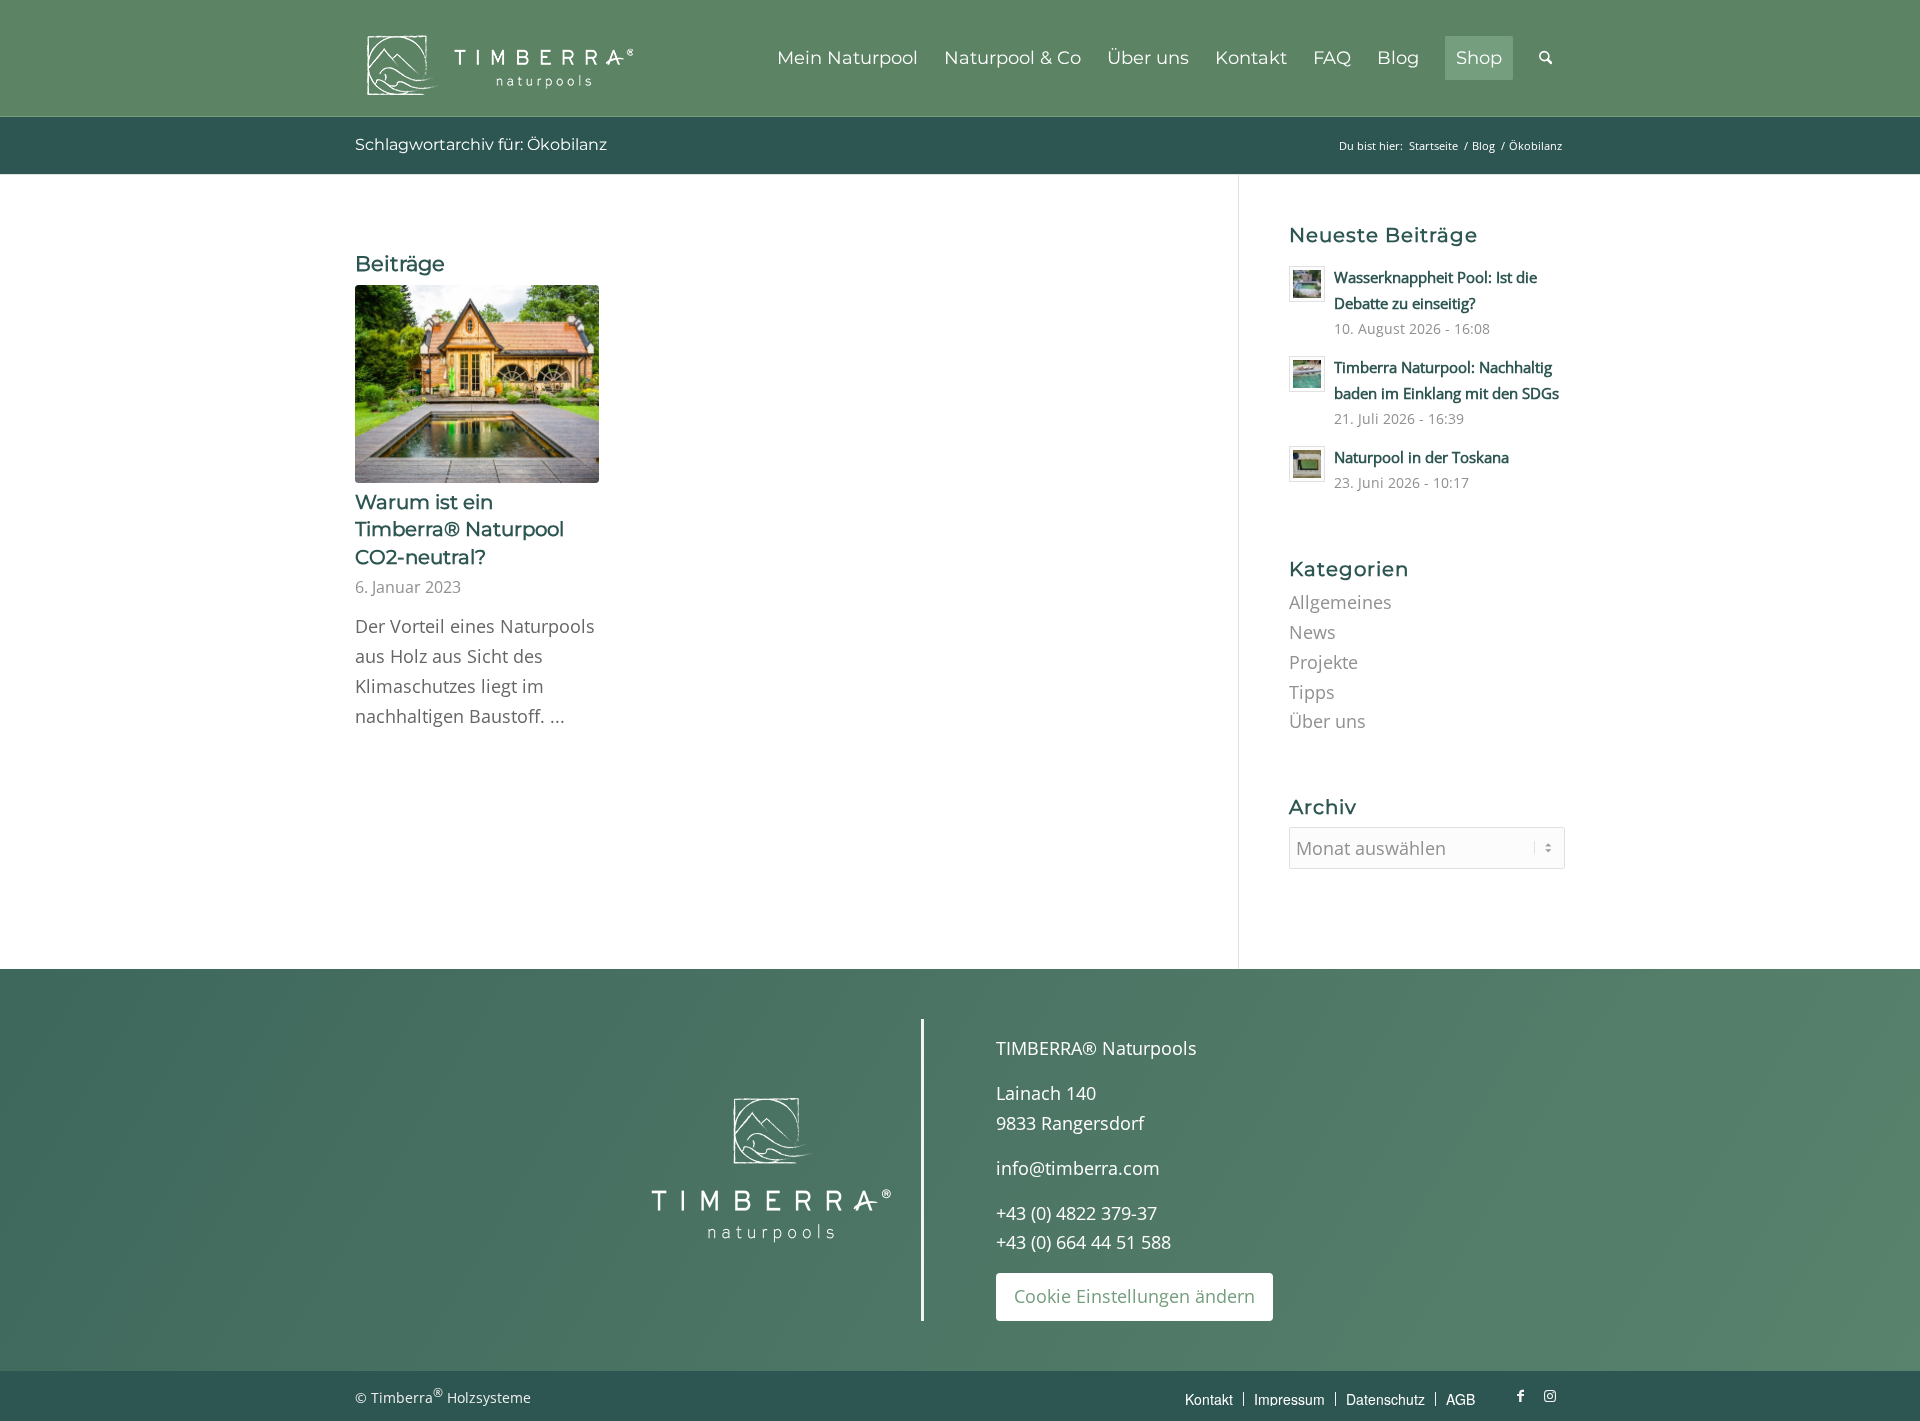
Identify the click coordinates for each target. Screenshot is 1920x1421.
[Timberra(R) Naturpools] (771, 1169)
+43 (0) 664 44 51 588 (1083, 1242)
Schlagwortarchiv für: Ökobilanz (481, 144)
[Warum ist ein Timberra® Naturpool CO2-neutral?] (477, 384)
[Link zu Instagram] (1550, 1396)
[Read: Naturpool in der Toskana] (1307, 464)
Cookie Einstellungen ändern (1134, 1296)
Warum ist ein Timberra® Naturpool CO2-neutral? (459, 529)
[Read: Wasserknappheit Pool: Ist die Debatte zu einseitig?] (1307, 284)
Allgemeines (1340, 602)
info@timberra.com (1078, 1168)
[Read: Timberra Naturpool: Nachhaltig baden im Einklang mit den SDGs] (1307, 374)
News (1312, 632)
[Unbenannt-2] (505, 58)
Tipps (1312, 692)
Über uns (1327, 721)
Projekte (1323, 662)
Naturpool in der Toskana (1421, 457)
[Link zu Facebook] (1520, 1396)
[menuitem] (847, 58)
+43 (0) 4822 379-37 (1076, 1213)
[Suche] (1545, 58)
